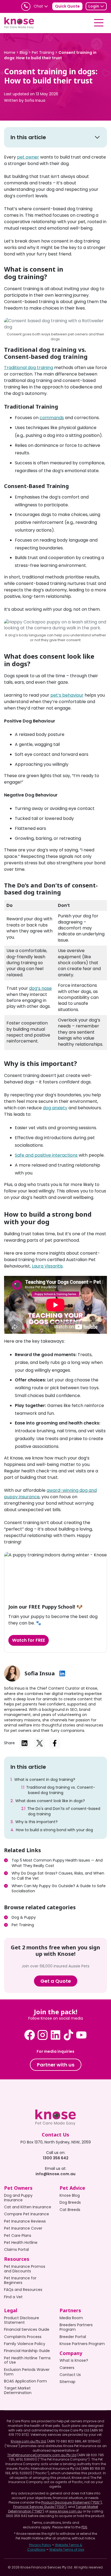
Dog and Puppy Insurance (18, 2198)
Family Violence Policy (25, 2344)
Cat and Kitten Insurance (28, 2207)
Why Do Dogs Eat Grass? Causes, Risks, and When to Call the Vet (58, 1876)
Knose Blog (70, 2195)
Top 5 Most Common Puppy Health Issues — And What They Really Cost (57, 1863)
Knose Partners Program (82, 2344)
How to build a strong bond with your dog (54, 1830)
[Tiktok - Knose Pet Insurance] (68, 2035)
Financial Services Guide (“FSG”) (40, 2507)
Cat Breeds (70, 2210)
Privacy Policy (40, 2545)
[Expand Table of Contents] (97, 137)
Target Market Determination (18, 2390)
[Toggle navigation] (99, 23)
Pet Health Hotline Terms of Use (27, 2360)
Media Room (71, 2318)
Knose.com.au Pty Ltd (28, 2441)
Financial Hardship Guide (27, 2351)
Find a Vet (13, 2297)
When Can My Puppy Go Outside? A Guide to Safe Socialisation (59, 1889)
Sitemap (67, 2382)
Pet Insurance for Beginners (20, 2280)
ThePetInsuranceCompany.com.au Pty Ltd (42, 2455)
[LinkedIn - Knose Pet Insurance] (55, 2035)
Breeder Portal (73, 2337)
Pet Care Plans (18, 2235)
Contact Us (70, 2375)
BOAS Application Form (25, 2381)
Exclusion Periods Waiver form (27, 2372)
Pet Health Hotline (21, 2242)
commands (52, 418)
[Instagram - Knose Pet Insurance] (43, 2035)
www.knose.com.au (66, 2511)
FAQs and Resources (23, 2290)
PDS (84, 2527)
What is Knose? (74, 2360)
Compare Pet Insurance (27, 2214)
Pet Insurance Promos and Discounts (25, 2269)
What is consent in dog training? (45, 1780)
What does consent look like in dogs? (50, 1801)
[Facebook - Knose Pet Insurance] (30, 2035)
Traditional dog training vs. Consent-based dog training (61, 1790)
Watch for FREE (29, 1640)
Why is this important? (37, 1822)
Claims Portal (16, 2249)
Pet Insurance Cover (23, 2228)
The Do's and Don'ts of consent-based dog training (64, 1811)
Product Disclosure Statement (22, 2320)
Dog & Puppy (24, 1917)
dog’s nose (40, 988)
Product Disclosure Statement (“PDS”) (72, 2502)
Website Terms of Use (67, 2549)
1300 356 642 (56, 2158)
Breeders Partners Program (76, 2327)
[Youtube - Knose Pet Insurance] (81, 2035)
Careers (67, 2368)
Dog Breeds (70, 2202)
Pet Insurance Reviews (25, 2221)
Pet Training (23, 1925)
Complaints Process (23, 2337)
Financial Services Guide (27, 2329)
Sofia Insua (35, 100)
